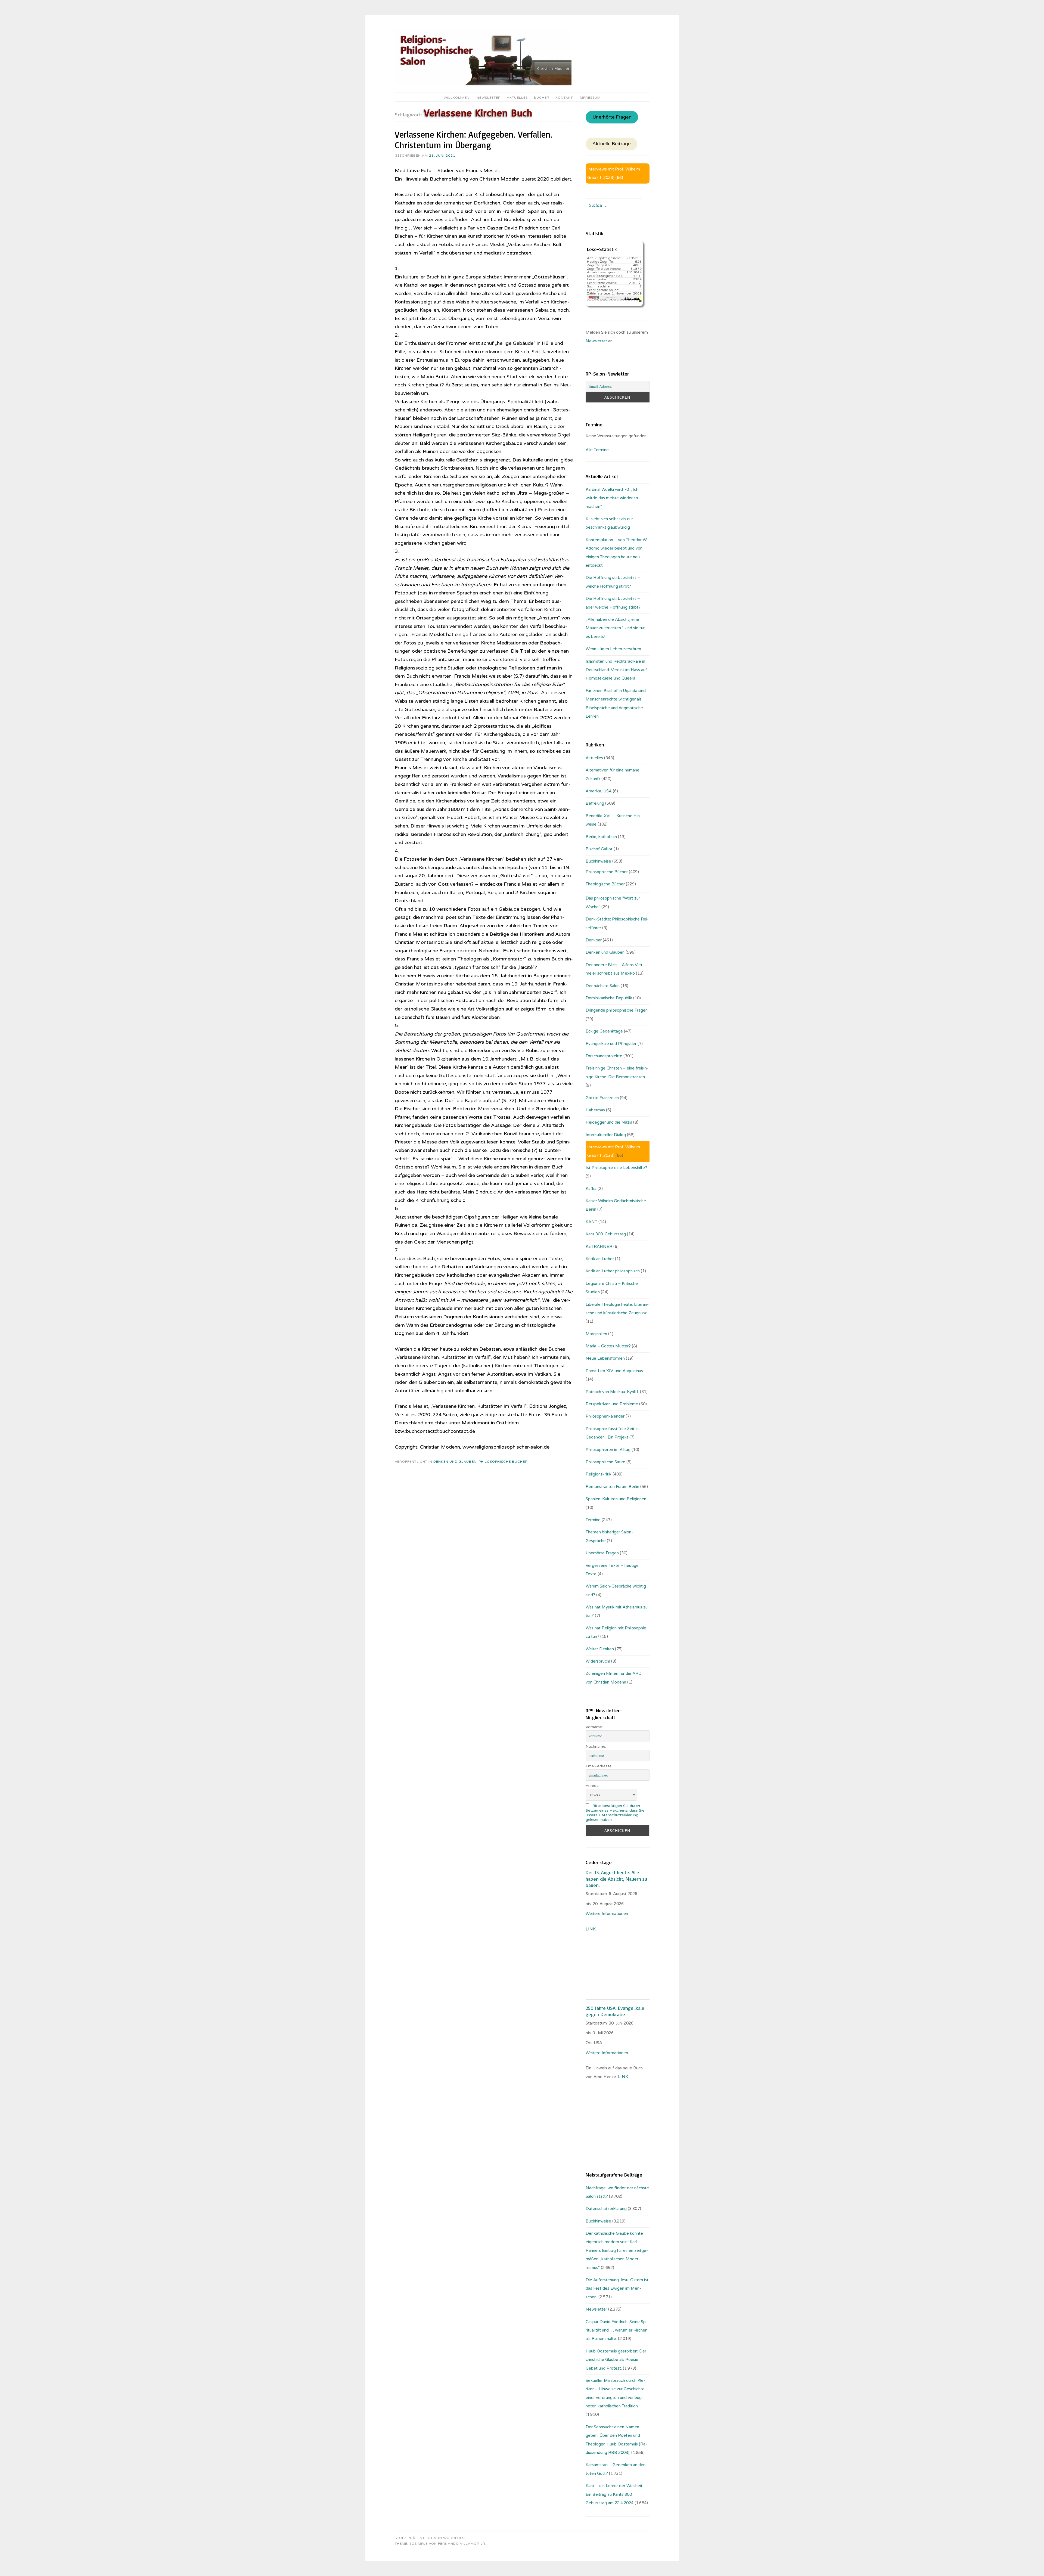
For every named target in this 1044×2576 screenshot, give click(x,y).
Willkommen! (457, 98)
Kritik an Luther (600, 1259)
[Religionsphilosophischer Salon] (483, 84)
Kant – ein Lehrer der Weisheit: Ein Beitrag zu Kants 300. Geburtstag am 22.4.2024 (614, 2494)
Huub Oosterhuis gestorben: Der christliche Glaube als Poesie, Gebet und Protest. (616, 2360)
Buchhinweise (598, 861)
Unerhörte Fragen (612, 117)
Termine (593, 1520)
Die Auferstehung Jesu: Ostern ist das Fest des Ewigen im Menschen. (617, 2288)
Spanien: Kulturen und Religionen (616, 1499)
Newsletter (489, 98)
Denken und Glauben (455, 1462)
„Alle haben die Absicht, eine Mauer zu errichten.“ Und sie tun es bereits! (616, 628)
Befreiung (595, 803)
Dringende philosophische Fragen (617, 1010)
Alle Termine (597, 450)
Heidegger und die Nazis (609, 1122)
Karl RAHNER (599, 1247)
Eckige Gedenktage (604, 1031)
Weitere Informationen (607, 1914)
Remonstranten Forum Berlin (612, 1487)
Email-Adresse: (599, 1766)
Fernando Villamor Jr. (462, 2544)
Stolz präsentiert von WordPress (431, 2538)
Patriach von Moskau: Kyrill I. (612, 1392)
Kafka (591, 1189)
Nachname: (596, 1746)
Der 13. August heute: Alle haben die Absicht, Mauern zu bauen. (616, 1879)
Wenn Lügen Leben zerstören (613, 649)
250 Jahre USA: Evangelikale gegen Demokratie (615, 2011)
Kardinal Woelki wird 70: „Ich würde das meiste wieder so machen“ (612, 498)
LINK (591, 1929)
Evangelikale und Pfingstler (611, 1044)
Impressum (590, 98)
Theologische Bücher (605, 884)
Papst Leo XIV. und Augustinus (614, 1371)
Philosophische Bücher (503, 1462)
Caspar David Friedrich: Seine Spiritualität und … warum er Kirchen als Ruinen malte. (617, 2330)
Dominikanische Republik (609, 998)
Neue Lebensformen (605, 1358)
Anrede (592, 1786)
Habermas (595, 1110)
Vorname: (594, 1727)
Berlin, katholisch (601, 837)
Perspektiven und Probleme (612, 1404)
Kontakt (564, 98)
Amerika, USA (599, 791)
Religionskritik (599, 1474)
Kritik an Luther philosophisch (613, 1271)
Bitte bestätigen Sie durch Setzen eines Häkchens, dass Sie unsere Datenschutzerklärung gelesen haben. (615, 1813)
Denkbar (594, 940)
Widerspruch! (598, 1661)
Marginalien (596, 1334)
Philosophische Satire (605, 1462)
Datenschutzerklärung (606, 2209)
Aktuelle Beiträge (612, 144)
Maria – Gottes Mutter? (608, 1346)
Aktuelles (517, 98)
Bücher (542, 98)
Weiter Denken (600, 1649)
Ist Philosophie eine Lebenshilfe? (616, 1168)
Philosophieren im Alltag (608, 1450)
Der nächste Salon (603, 986)
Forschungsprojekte (604, 1056)
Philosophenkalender (605, 1416)
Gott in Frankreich (602, 1098)
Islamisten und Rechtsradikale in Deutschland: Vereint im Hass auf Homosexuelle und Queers (616, 670)
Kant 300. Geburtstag (606, 1234)
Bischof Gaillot (599, 849)
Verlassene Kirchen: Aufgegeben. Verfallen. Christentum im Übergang (474, 140)
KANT (591, 1222)
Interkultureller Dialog (606, 1135)
